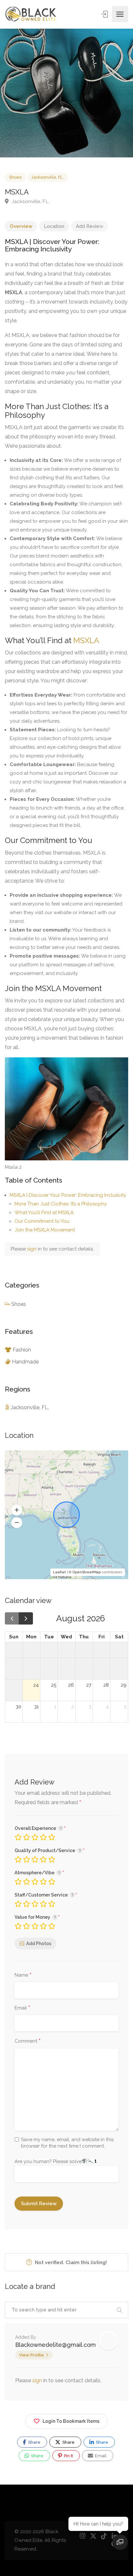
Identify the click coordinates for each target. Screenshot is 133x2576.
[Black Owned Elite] (31, 14)
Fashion (22, 1350)
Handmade (25, 1362)
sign (32, 1249)
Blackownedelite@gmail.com (56, 2345)
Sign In (105, 14)
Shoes (15, 177)
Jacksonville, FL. (47, 177)
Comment (28, 2041)
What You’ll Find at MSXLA (44, 1213)
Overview (21, 226)
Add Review (90, 226)
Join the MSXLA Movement (45, 1230)
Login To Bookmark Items (71, 2421)
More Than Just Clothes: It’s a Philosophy (61, 1204)
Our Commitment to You (42, 1221)
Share (34, 2442)
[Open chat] (120, 2542)
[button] (17, 1510)
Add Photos (39, 1944)
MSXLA (86, 640)
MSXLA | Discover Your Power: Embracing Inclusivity (68, 1195)
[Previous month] (12, 1618)
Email (22, 2008)
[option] (66, 93)
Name (23, 1975)
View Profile (31, 2355)
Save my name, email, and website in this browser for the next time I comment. (67, 2143)
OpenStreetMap (87, 1572)
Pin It (68, 2456)
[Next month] (26, 1618)
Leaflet (59, 1572)
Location (54, 226)
